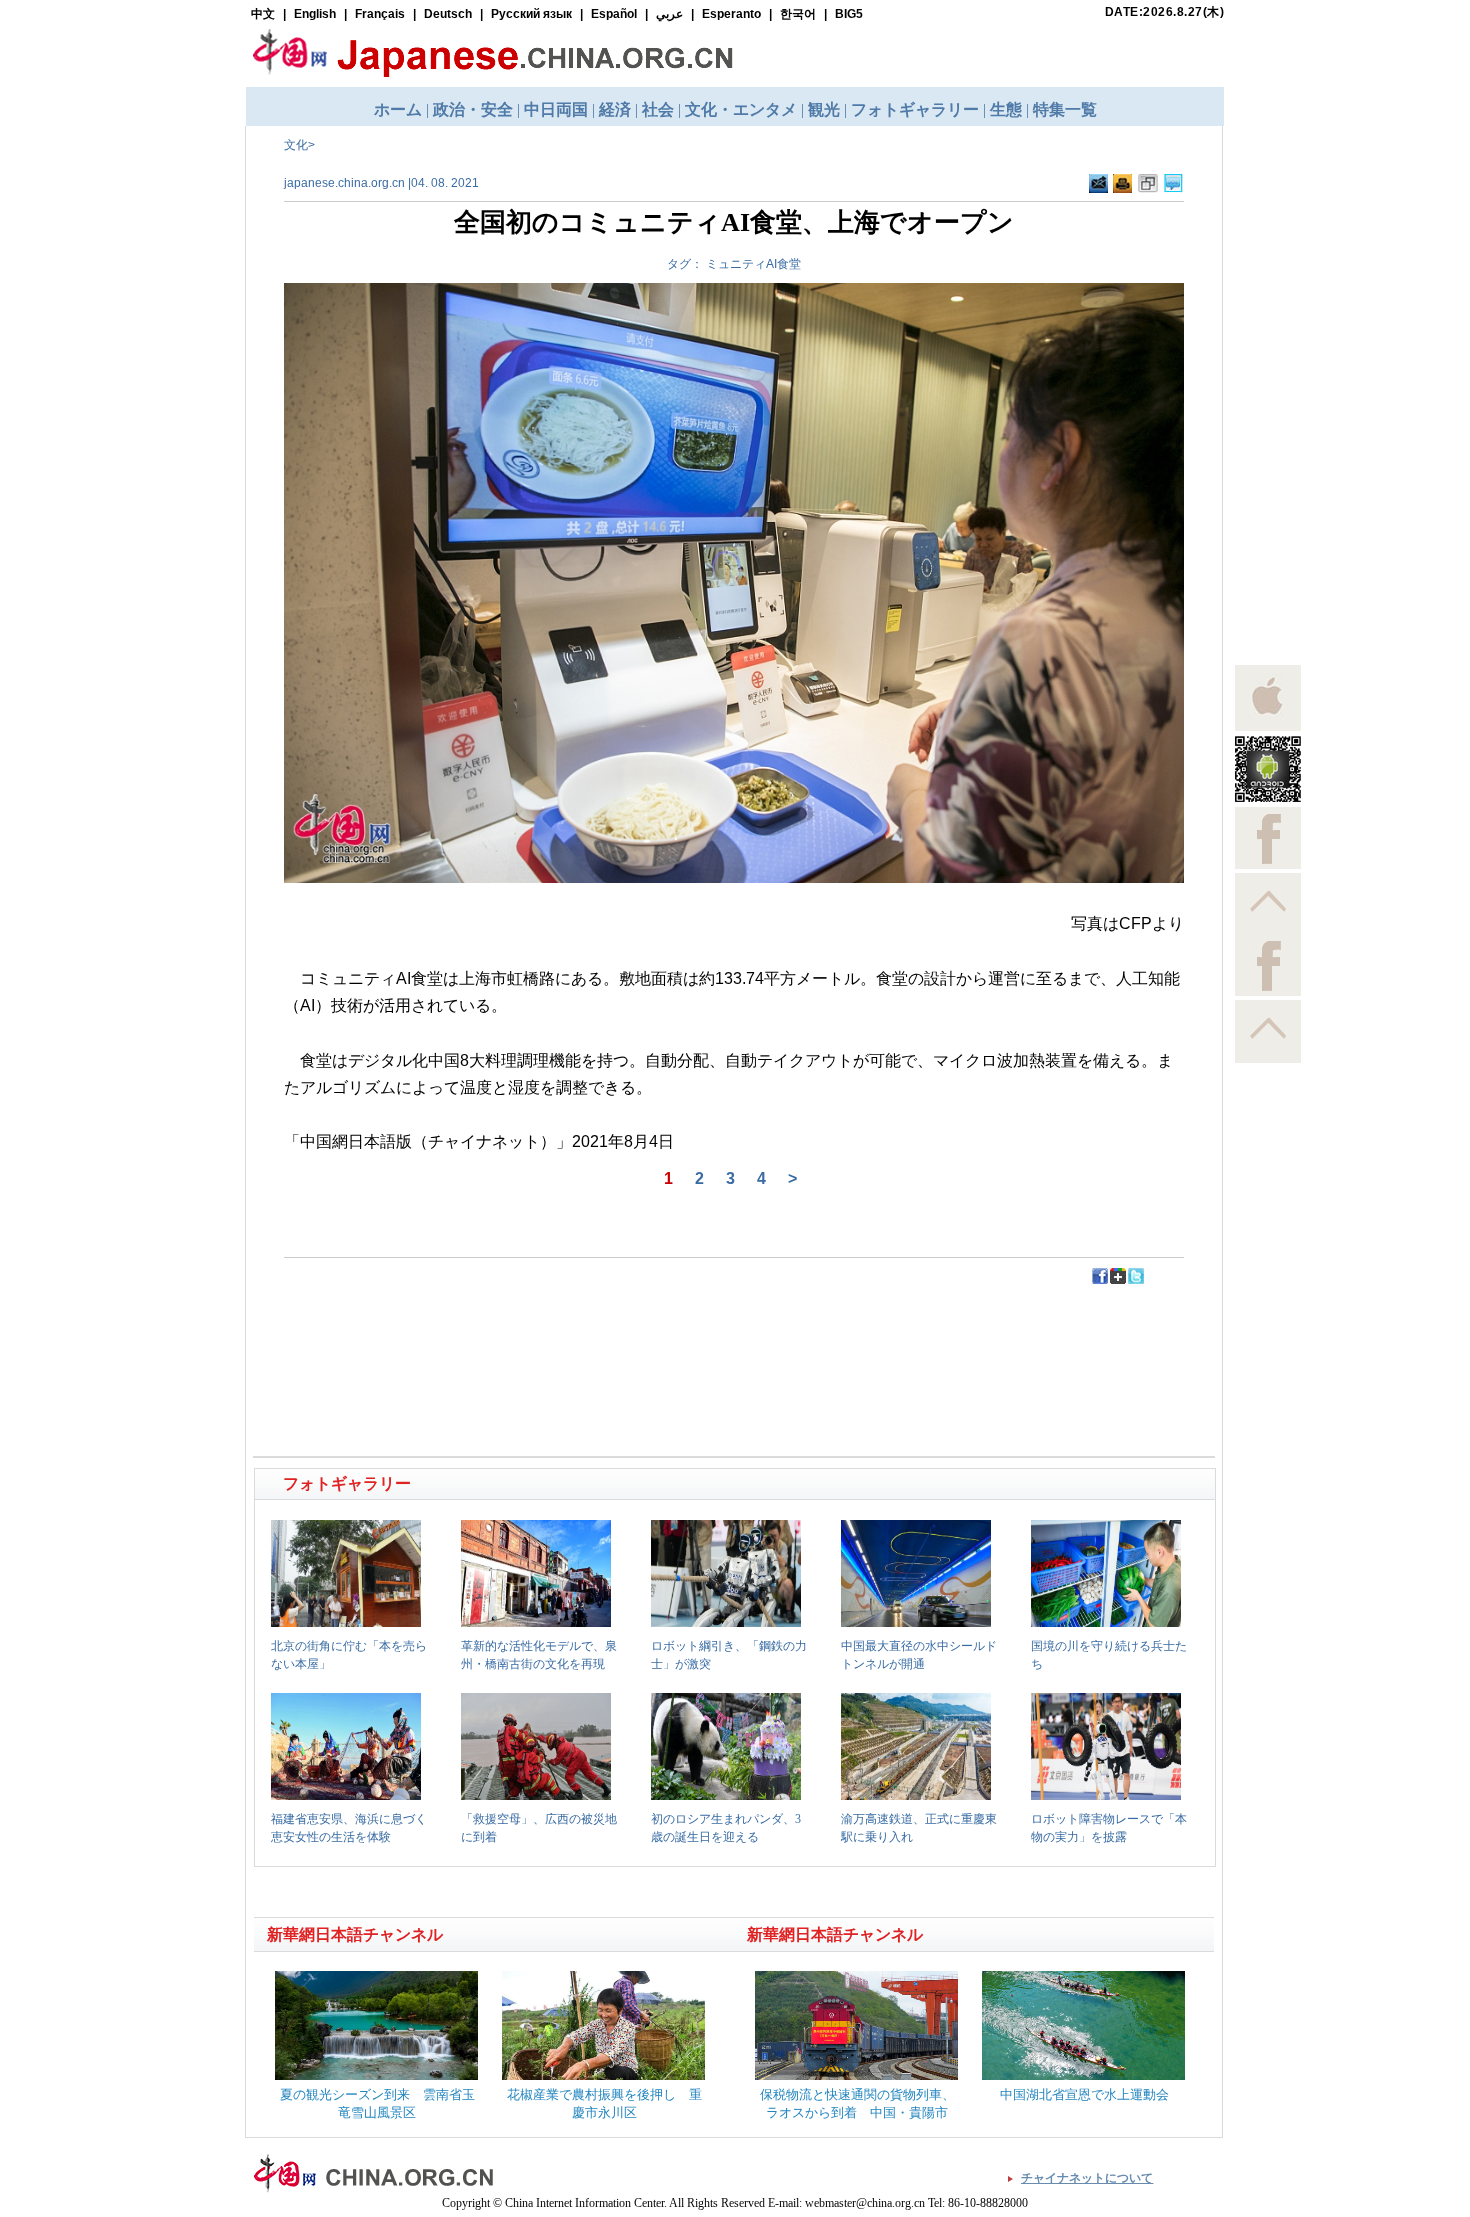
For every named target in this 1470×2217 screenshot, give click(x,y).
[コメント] (1173, 189)
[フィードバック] (1098, 189)
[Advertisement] (496, 1331)
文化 (296, 145)
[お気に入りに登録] (1148, 189)
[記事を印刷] (1122, 189)
